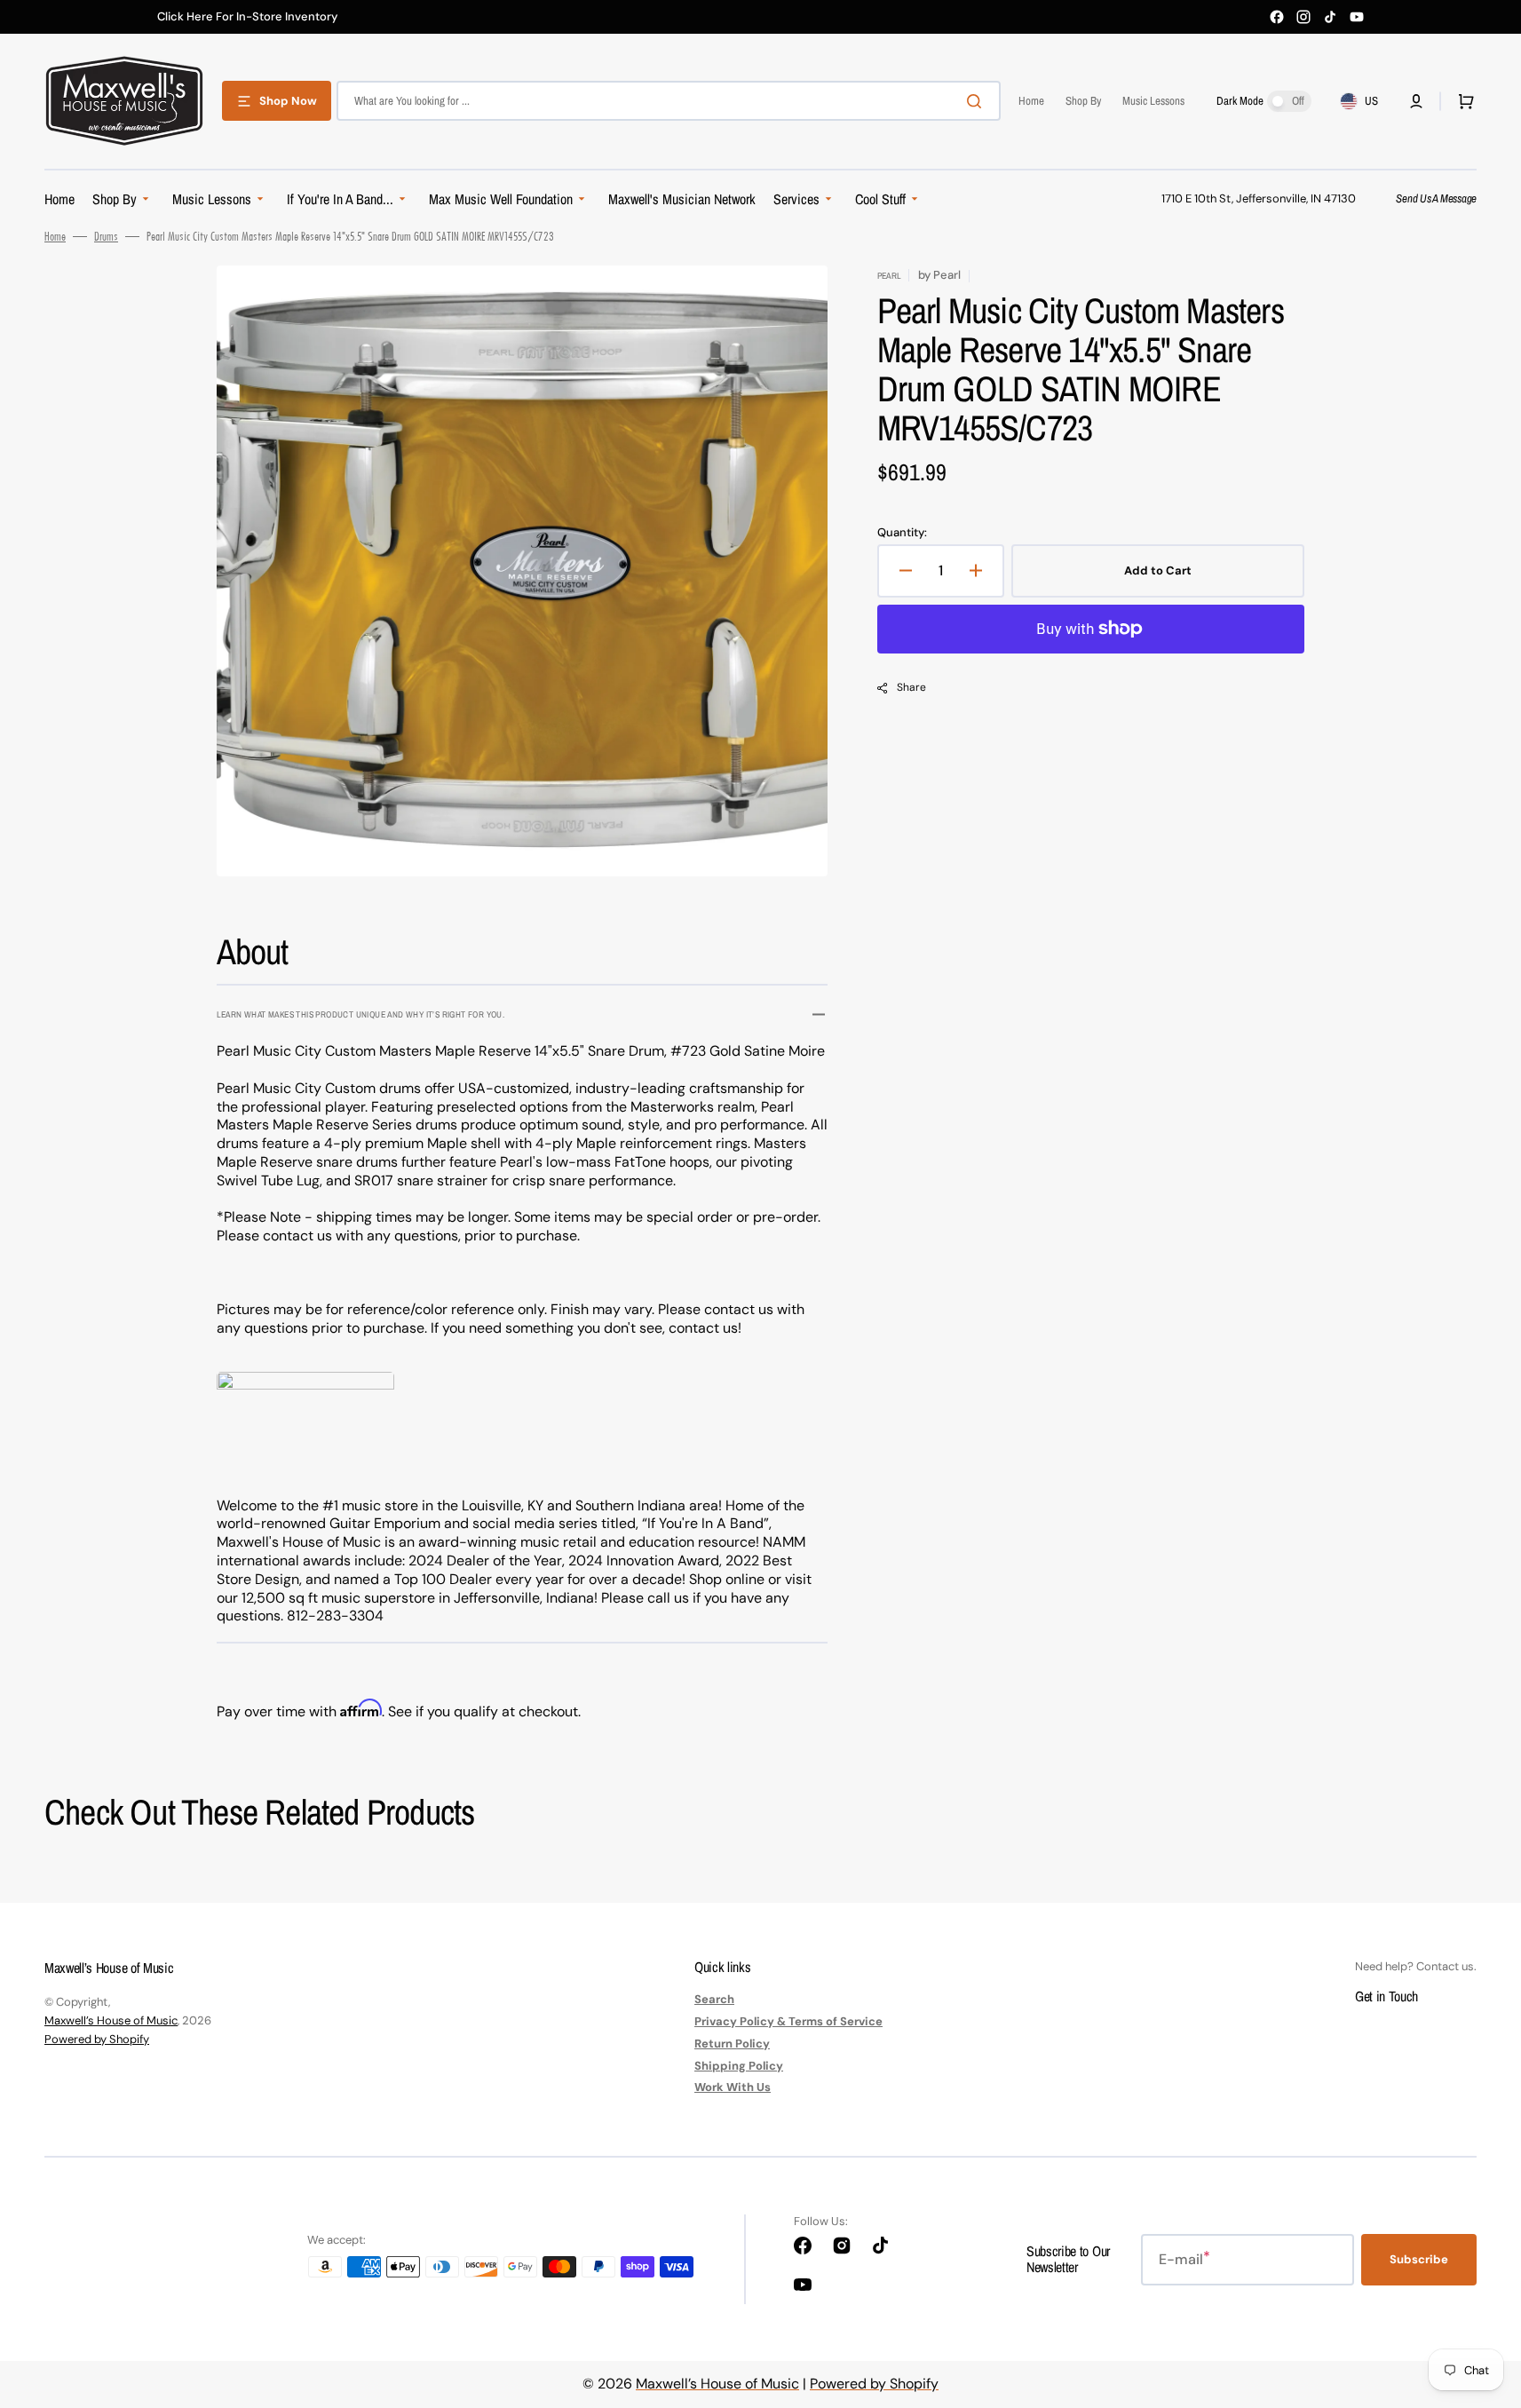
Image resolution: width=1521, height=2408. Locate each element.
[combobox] (669, 101)
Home (55, 236)
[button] (1416, 101)
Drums (106, 236)
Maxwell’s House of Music (111, 2020)
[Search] (978, 101)
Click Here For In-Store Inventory (247, 17)
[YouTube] (1357, 17)
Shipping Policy (739, 2066)
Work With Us (733, 2087)
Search (714, 2000)
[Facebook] (1277, 17)
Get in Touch (1386, 1996)
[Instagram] (1303, 17)
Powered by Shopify (97, 2039)
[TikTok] (1330, 17)
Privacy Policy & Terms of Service (788, 2021)
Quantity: (902, 533)
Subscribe (1419, 2259)
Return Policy (732, 2044)
